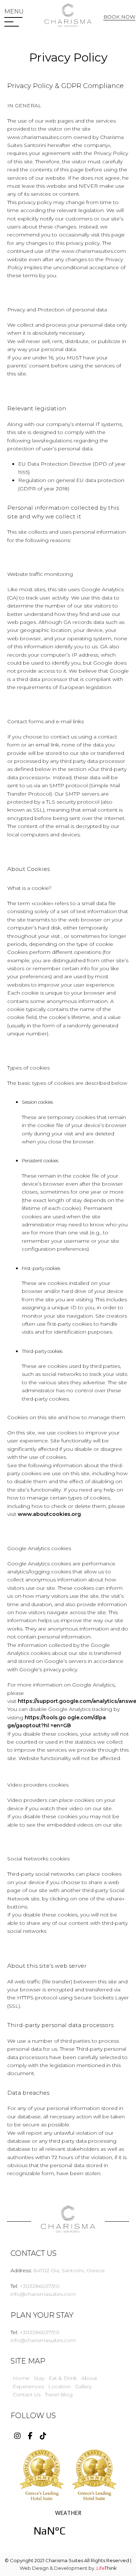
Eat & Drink (63, 2378)
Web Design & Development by (68, 2568)
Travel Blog (59, 2394)
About (89, 2378)
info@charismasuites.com (43, 2294)
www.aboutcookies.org (49, 1514)
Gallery (83, 2386)
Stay (39, 2378)
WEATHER (68, 2528)
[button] (14, 12)
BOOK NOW (119, 17)
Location (59, 2386)
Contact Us (27, 2394)
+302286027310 (40, 2286)
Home (21, 2378)
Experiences (28, 2386)
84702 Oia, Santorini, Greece (69, 2270)
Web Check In (121, 30)
